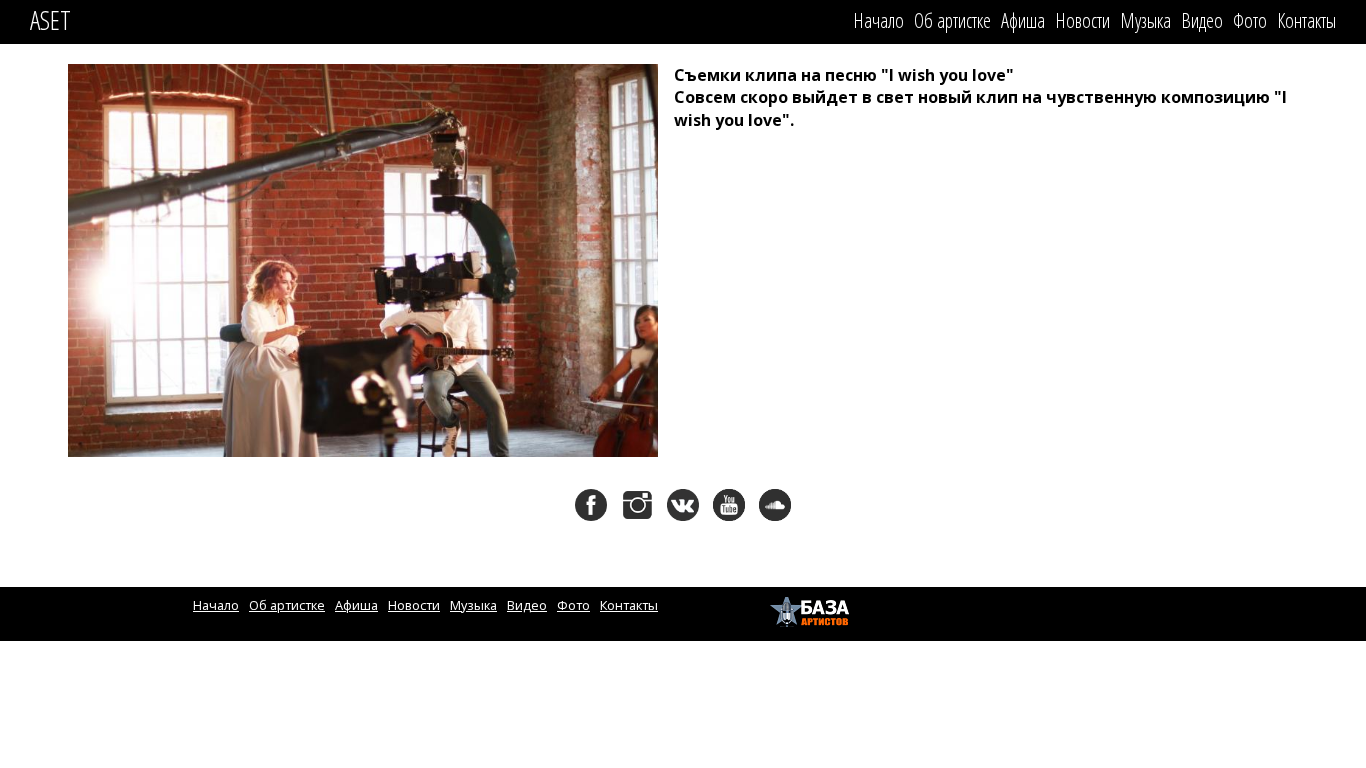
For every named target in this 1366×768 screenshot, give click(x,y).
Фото (1250, 20)
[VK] (683, 505)
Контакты (1306, 20)
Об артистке (952, 20)
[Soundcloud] (775, 505)
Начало (878, 20)
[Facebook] (591, 505)
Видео (1202, 20)
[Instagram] (637, 505)
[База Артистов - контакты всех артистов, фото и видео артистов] (812, 612)
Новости (1082, 20)
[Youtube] (729, 505)
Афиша (1023, 20)
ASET (50, 20)
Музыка (1145, 20)
